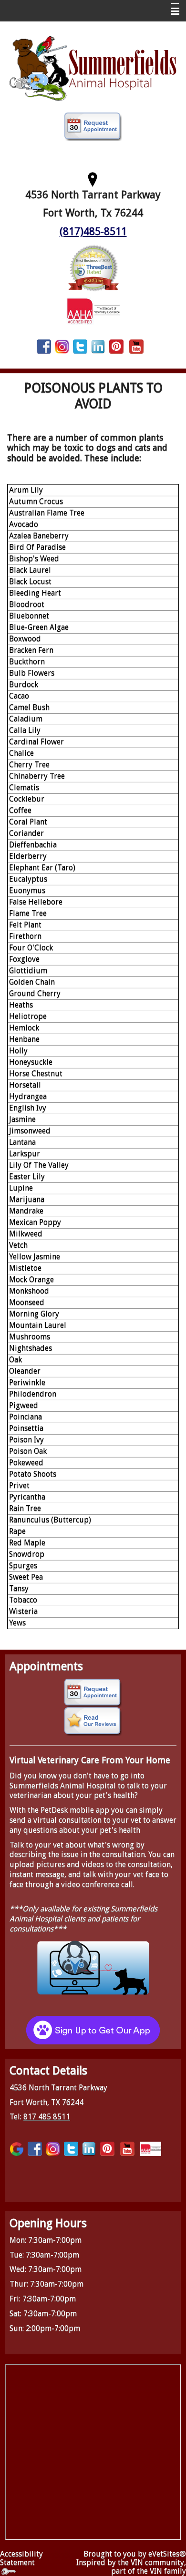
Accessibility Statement (21, 2558)
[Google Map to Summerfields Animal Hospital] (93, 178)
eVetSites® (167, 2554)
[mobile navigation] (171, 11)
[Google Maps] (17, 2149)
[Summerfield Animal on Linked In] (98, 346)
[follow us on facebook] (44, 346)
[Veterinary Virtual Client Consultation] (93, 1967)
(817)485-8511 (93, 231)
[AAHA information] (93, 310)
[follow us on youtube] (136, 346)
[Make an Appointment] (93, 127)
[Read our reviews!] (93, 1722)
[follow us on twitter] (80, 346)
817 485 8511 (47, 2117)
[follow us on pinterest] (116, 346)
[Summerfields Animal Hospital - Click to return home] (93, 67)
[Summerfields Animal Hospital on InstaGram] (62, 346)
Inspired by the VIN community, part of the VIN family (131, 2567)
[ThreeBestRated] (93, 267)
